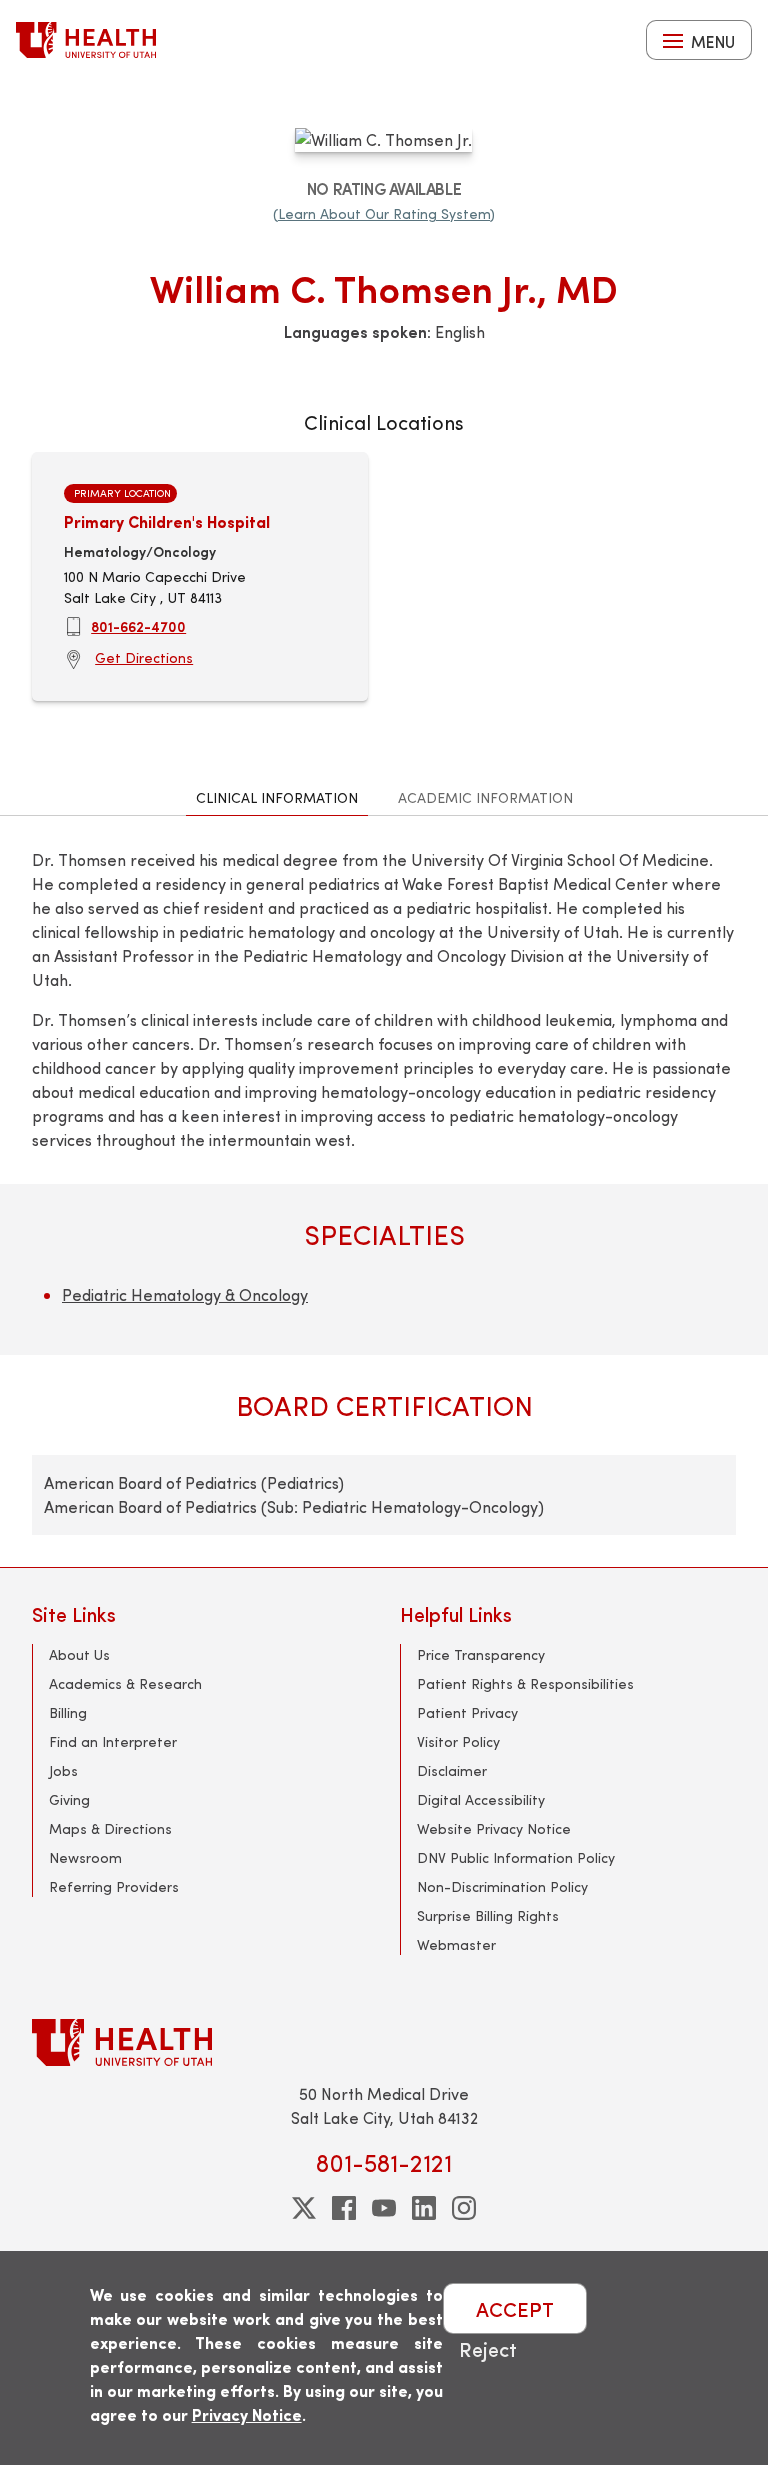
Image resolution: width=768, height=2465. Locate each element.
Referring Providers (114, 1886)
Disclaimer (452, 1770)
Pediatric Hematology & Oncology (185, 1294)
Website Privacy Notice (494, 1828)
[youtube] (384, 2208)
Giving (69, 1799)
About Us (79, 1654)
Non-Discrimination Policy (502, 1886)
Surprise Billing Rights (488, 1915)
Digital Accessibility (481, 1799)
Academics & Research (125, 1683)
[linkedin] (424, 2208)
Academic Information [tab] (485, 797)
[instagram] (464, 2208)
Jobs (63, 1770)
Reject (488, 2348)
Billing (68, 1712)
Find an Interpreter (113, 1741)
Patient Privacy (467, 1712)
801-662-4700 (138, 626)
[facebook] (344, 2208)
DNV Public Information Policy (516, 1857)
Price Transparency (481, 1654)
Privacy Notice (247, 2414)
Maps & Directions (110, 1828)
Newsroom (85, 1857)
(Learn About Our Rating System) (384, 213)
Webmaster (456, 1944)
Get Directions (144, 657)
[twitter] (304, 2208)
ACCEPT (515, 2308)
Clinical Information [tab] (277, 797)
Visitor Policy (458, 1741)
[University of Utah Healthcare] (384, 2042)
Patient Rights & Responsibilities (525, 1683)
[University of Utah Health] (86, 40)
